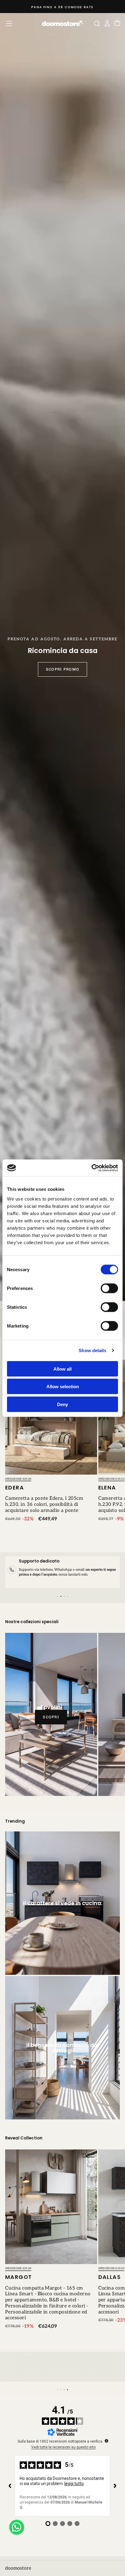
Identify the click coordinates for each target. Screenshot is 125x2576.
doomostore (18, 2568)
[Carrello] (117, 23)
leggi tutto (74, 2484)
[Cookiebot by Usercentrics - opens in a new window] (91, 1168)
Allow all (62, 1369)
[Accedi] (107, 23)
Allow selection (63, 1387)
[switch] (109, 1288)
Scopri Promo (62, 669)
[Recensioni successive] (115, 2486)
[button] (9, 23)
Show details (92, 1350)
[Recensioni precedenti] (10, 2486)
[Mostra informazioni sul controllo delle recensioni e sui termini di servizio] (106, 2441)
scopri (51, 1717)
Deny (62, 1404)
